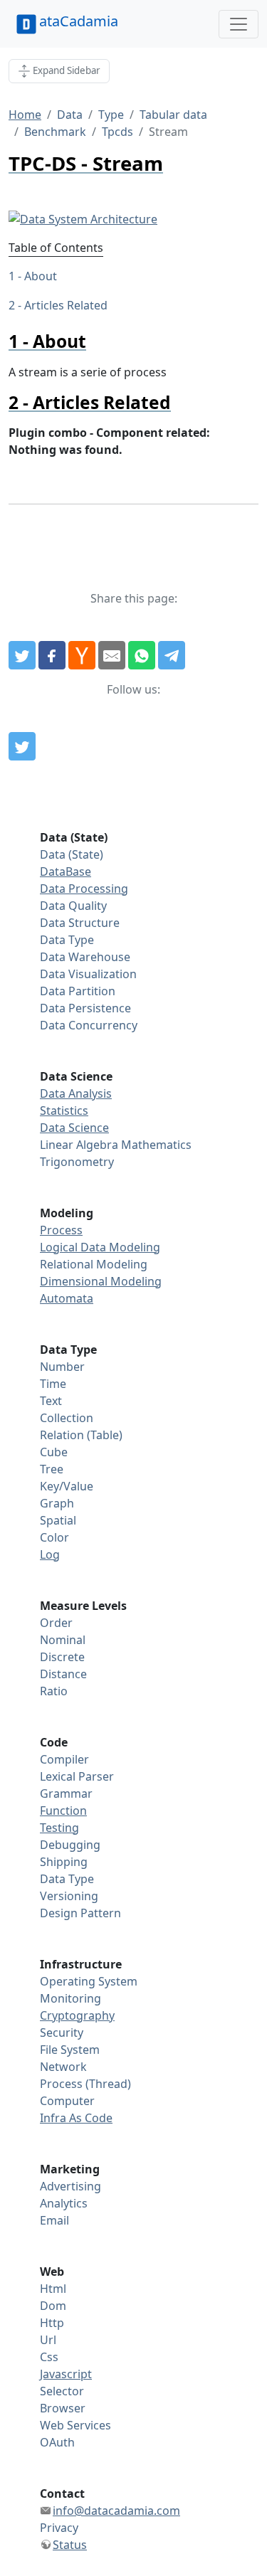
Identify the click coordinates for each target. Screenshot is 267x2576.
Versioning (69, 1896)
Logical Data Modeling (100, 1247)
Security (62, 2032)
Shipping (64, 1862)
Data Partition (78, 991)
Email (54, 2220)
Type (111, 115)
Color (54, 1537)
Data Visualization (88, 974)
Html (53, 2289)
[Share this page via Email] (112, 655)
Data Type (67, 940)
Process (61, 1230)
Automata (67, 1298)
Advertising (70, 2186)
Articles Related (66, 305)
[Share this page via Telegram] (172, 655)
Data (70, 115)
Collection (67, 1418)
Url (48, 2340)
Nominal (63, 1640)
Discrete (62, 1657)
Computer (67, 2101)
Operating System (89, 1981)
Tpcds (117, 132)
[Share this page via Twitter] (22, 655)
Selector (62, 2391)
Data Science (74, 1128)
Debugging (70, 1845)
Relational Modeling (94, 1264)
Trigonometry (77, 1162)
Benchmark (55, 132)
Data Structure (80, 923)
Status (70, 2545)
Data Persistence (85, 1008)
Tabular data (173, 115)
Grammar (66, 1793)
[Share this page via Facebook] (52, 655)
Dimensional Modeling (101, 1281)
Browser (63, 2408)
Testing (59, 1828)
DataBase (66, 871)
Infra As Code (76, 2118)
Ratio (54, 1691)
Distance (63, 1674)
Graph (57, 1503)
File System (70, 2050)
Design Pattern (80, 1913)
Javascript (66, 2374)
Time (53, 1384)
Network (63, 2067)
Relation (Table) (81, 1435)
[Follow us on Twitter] (22, 746)
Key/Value (67, 1486)
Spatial (58, 1520)
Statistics (64, 1111)
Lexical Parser (77, 1776)
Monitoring (70, 1998)
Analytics (64, 2203)
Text (51, 1401)
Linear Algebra (79, 1145)
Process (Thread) (85, 2084)
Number (62, 1367)
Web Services (75, 2425)
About (41, 276)
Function (63, 1811)
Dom (53, 2306)
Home (25, 115)
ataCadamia (79, 21)
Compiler (64, 1759)
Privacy (59, 2528)
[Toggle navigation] (239, 24)
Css (49, 2357)
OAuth (57, 2442)
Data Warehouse (85, 957)
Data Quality (73, 906)
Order (56, 1623)
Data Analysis (76, 1093)
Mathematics (156, 1145)
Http (52, 2323)
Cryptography (77, 2015)
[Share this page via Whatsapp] (142, 655)
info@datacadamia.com (116, 2511)
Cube (54, 1452)
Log (50, 1554)
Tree (52, 1469)
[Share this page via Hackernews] (82, 655)
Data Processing (84, 889)
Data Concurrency (89, 1025)
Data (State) (72, 854)
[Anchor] (95, 341)
